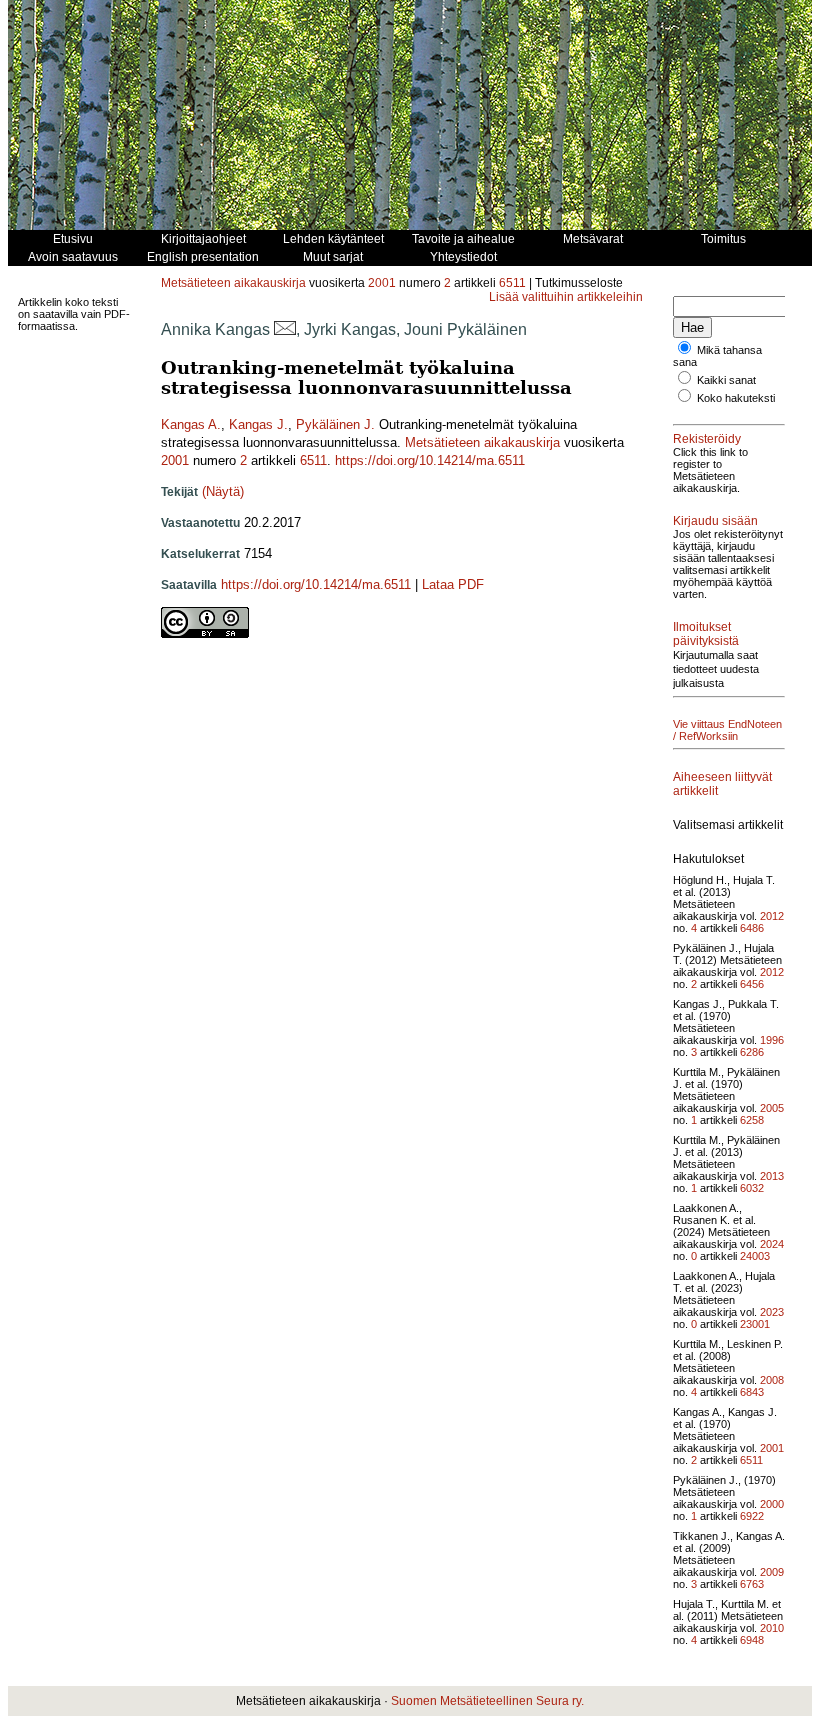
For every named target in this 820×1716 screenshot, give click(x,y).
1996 (772, 1040)
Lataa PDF (453, 584)
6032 (752, 1188)
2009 (772, 1572)
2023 (772, 1312)
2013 (772, 1176)
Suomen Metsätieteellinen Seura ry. (487, 1701)
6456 (752, 984)
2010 (772, 1628)
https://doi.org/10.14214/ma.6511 (430, 460)
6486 (752, 928)
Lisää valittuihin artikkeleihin (566, 297)
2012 (772, 916)
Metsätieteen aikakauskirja (233, 283)
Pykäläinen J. (335, 424)
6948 (752, 1640)
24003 (755, 1256)
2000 (772, 1504)
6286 (752, 1052)
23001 (755, 1324)
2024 (772, 1244)
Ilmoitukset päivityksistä (706, 634)
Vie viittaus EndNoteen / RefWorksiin (727, 730)
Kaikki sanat (726, 380)
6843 (752, 1392)
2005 (772, 1108)
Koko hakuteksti (736, 398)
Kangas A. (191, 424)
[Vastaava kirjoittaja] (285, 329)
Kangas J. (258, 424)
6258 (752, 1120)
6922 (752, 1516)
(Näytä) (223, 491)
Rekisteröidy (707, 439)
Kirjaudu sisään (715, 521)
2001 (382, 283)
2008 (772, 1380)
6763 (752, 1584)
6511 (512, 283)
